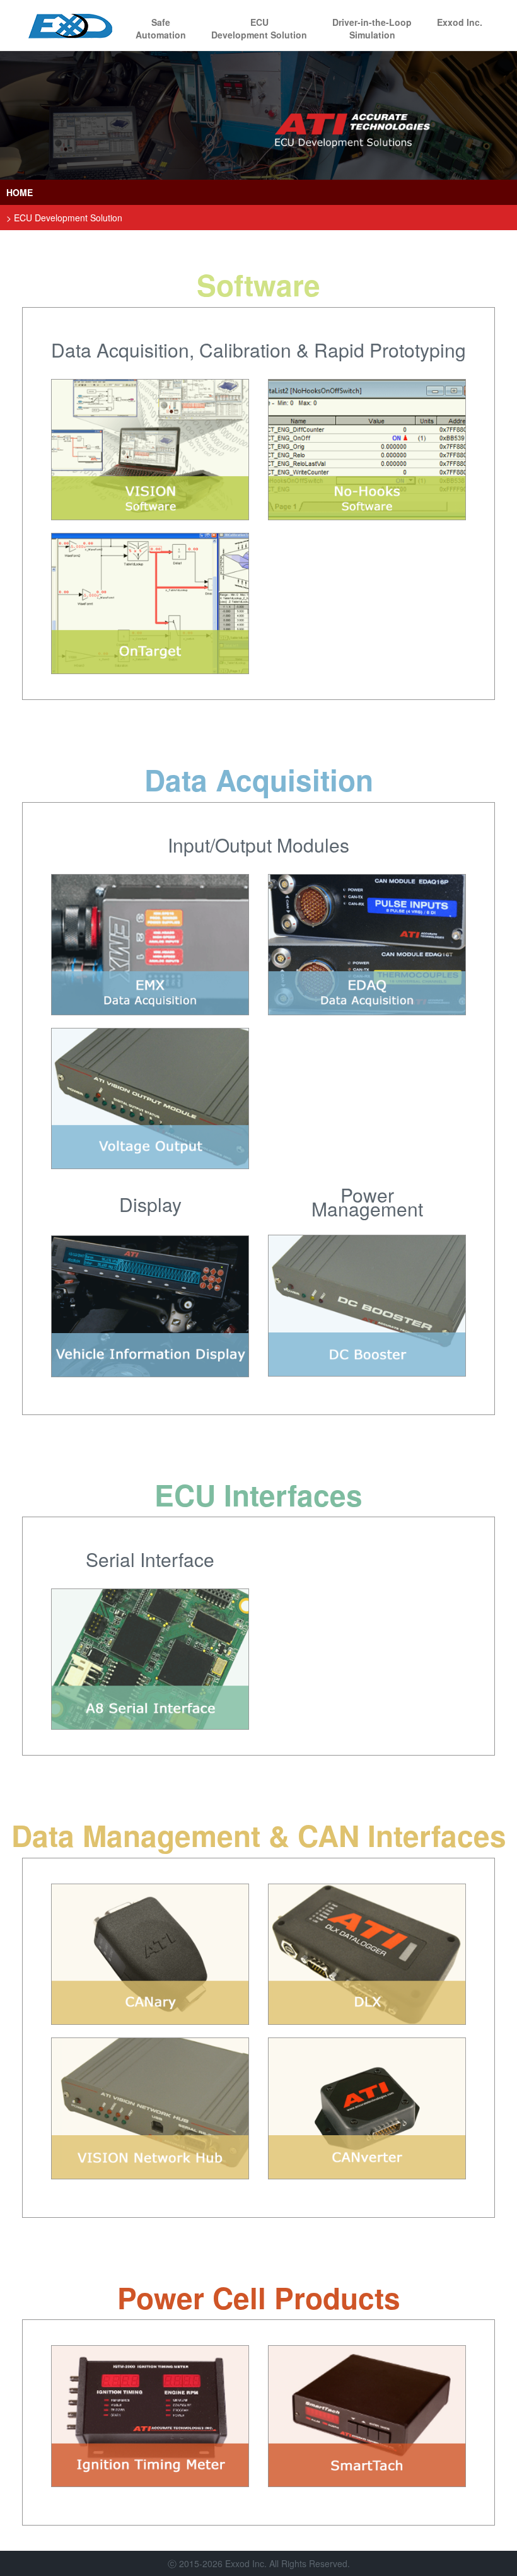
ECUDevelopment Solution (259, 28)
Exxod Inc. (460, 22)
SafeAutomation (161, 28)
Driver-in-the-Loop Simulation (372, 28)
